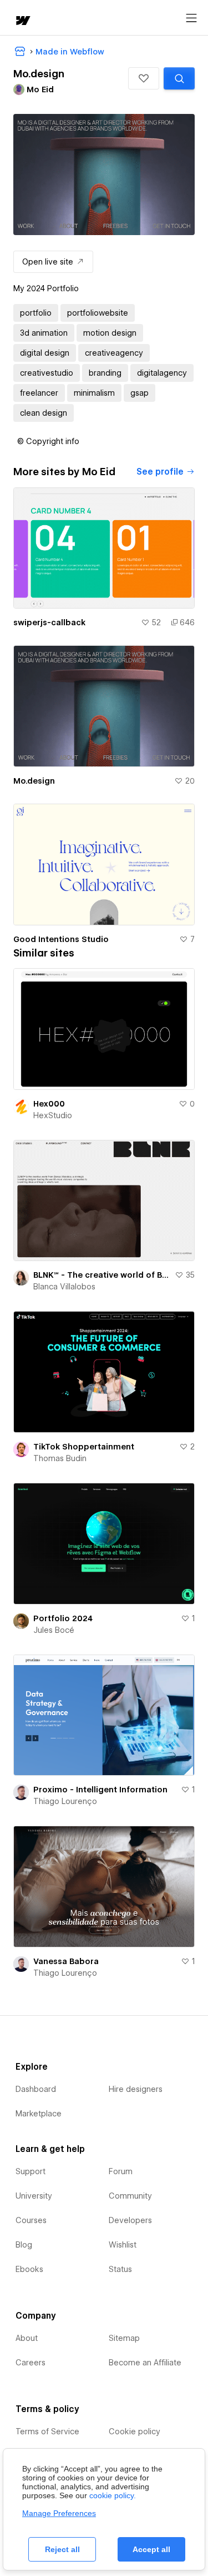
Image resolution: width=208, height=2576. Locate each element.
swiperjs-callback (49, 622)
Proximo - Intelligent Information (100, 1790)
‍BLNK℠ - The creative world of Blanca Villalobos (102, 1275)
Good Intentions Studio (61, 939)
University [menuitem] (34, 2196)
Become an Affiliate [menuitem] (145, 2363)
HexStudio (53, 1115)
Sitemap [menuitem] (124, 2338)
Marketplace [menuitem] (39, 2114)
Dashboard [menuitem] (36, 2089)
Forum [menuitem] (121, 2171)
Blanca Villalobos (64, 1287)
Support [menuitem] (31, 2171)
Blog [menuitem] (24, 2245)
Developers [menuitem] (130, 2220)
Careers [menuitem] (31, 2363)
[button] (144, 78)
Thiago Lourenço (65, 1801)
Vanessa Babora (66, 1961)
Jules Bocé (54, 1630)
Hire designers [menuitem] (136, 2089)
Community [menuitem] (130, 2196)
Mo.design (34, 781)
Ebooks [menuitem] (29, 2269)
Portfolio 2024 (63, 1618)
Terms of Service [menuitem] (47, 2431)
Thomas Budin (60, 1458)
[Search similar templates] (179, 78)
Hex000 (49, 1104)
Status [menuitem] (120, 2269)
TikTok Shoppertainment (84, 1447)
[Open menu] (191, 18)
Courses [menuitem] (31, 2220)
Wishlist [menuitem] (123, 2245)
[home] (22, 21)
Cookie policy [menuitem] (135, 2431)
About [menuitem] (27, 2338)
